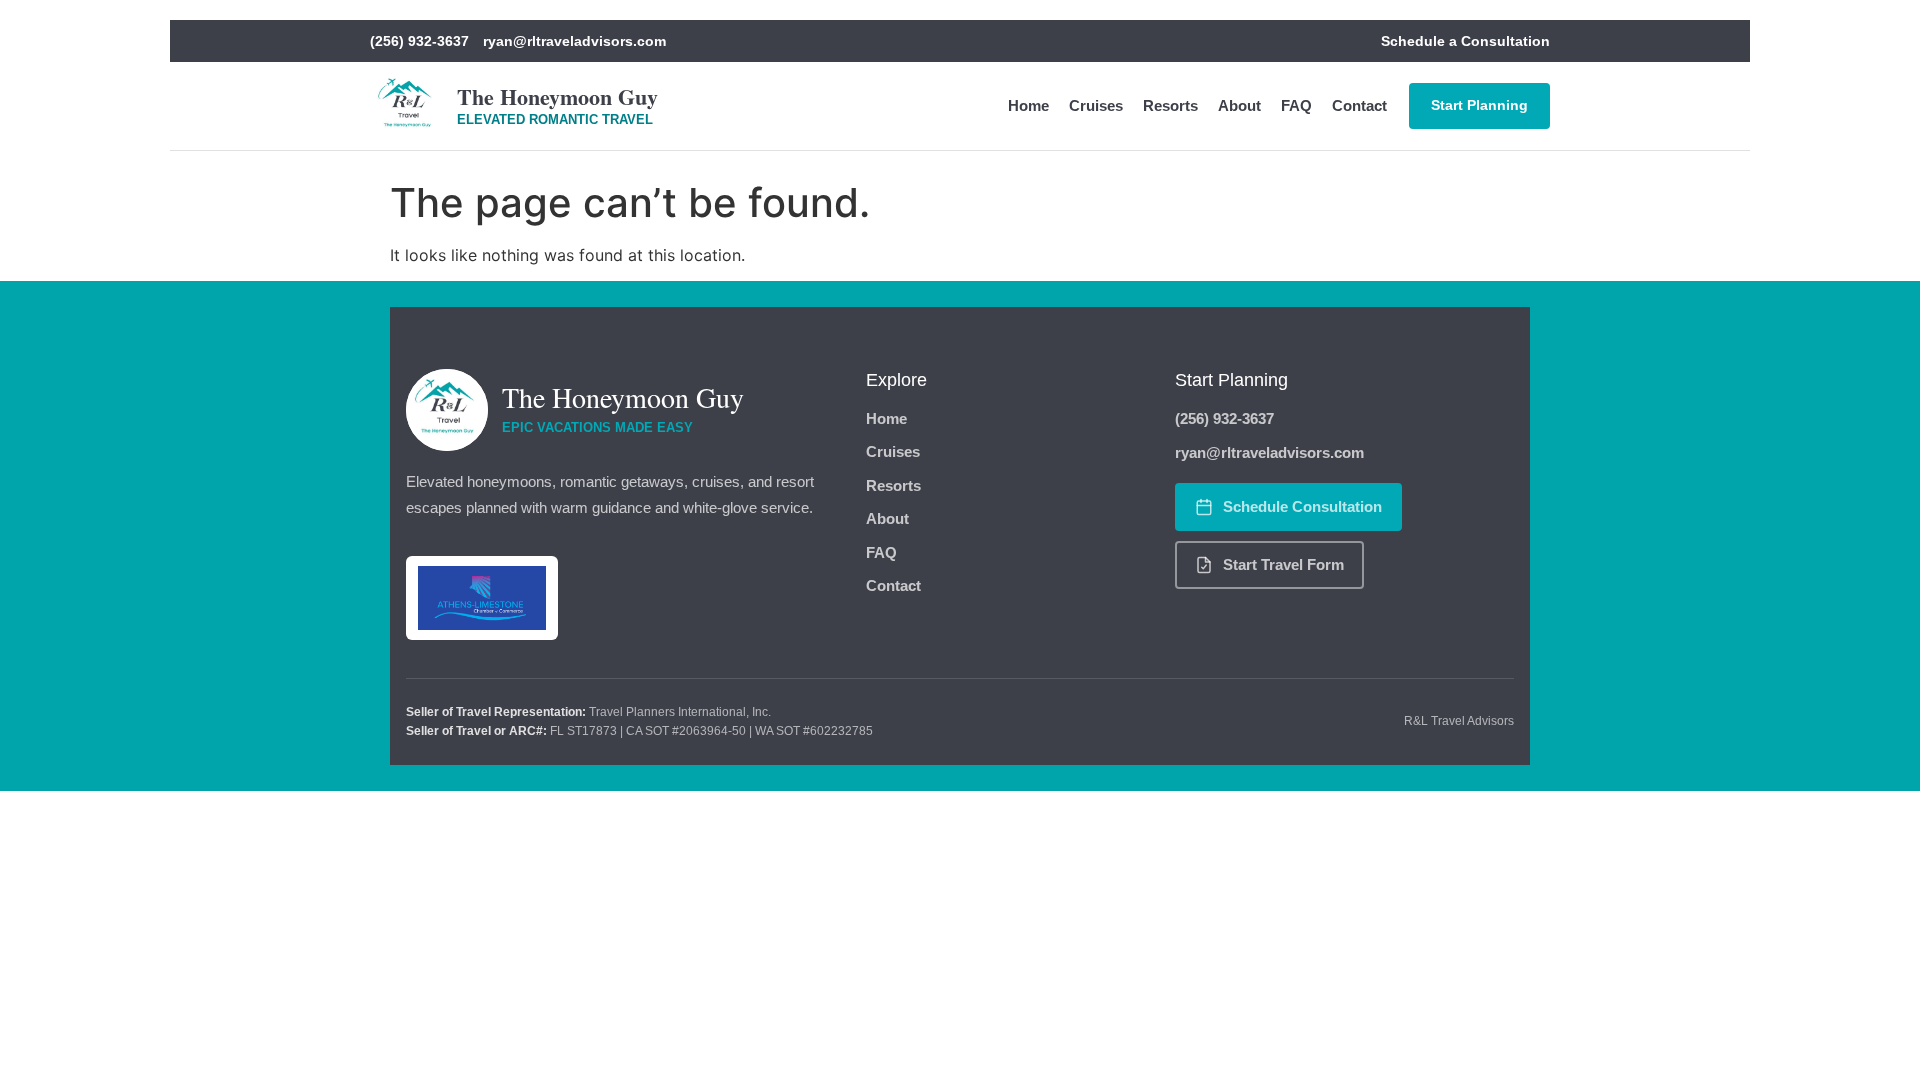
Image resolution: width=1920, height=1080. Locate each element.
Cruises (1096, 105)
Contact (1359, 105)
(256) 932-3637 (419, 41)
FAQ (1296, 105)
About (1239, 105)
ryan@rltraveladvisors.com (574, 41)
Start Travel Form (1283, 564)
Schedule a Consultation (1465, 41)
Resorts (1170, 105)
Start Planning (1479, 105)
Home (1028, 105)
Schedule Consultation (1302, 506)
